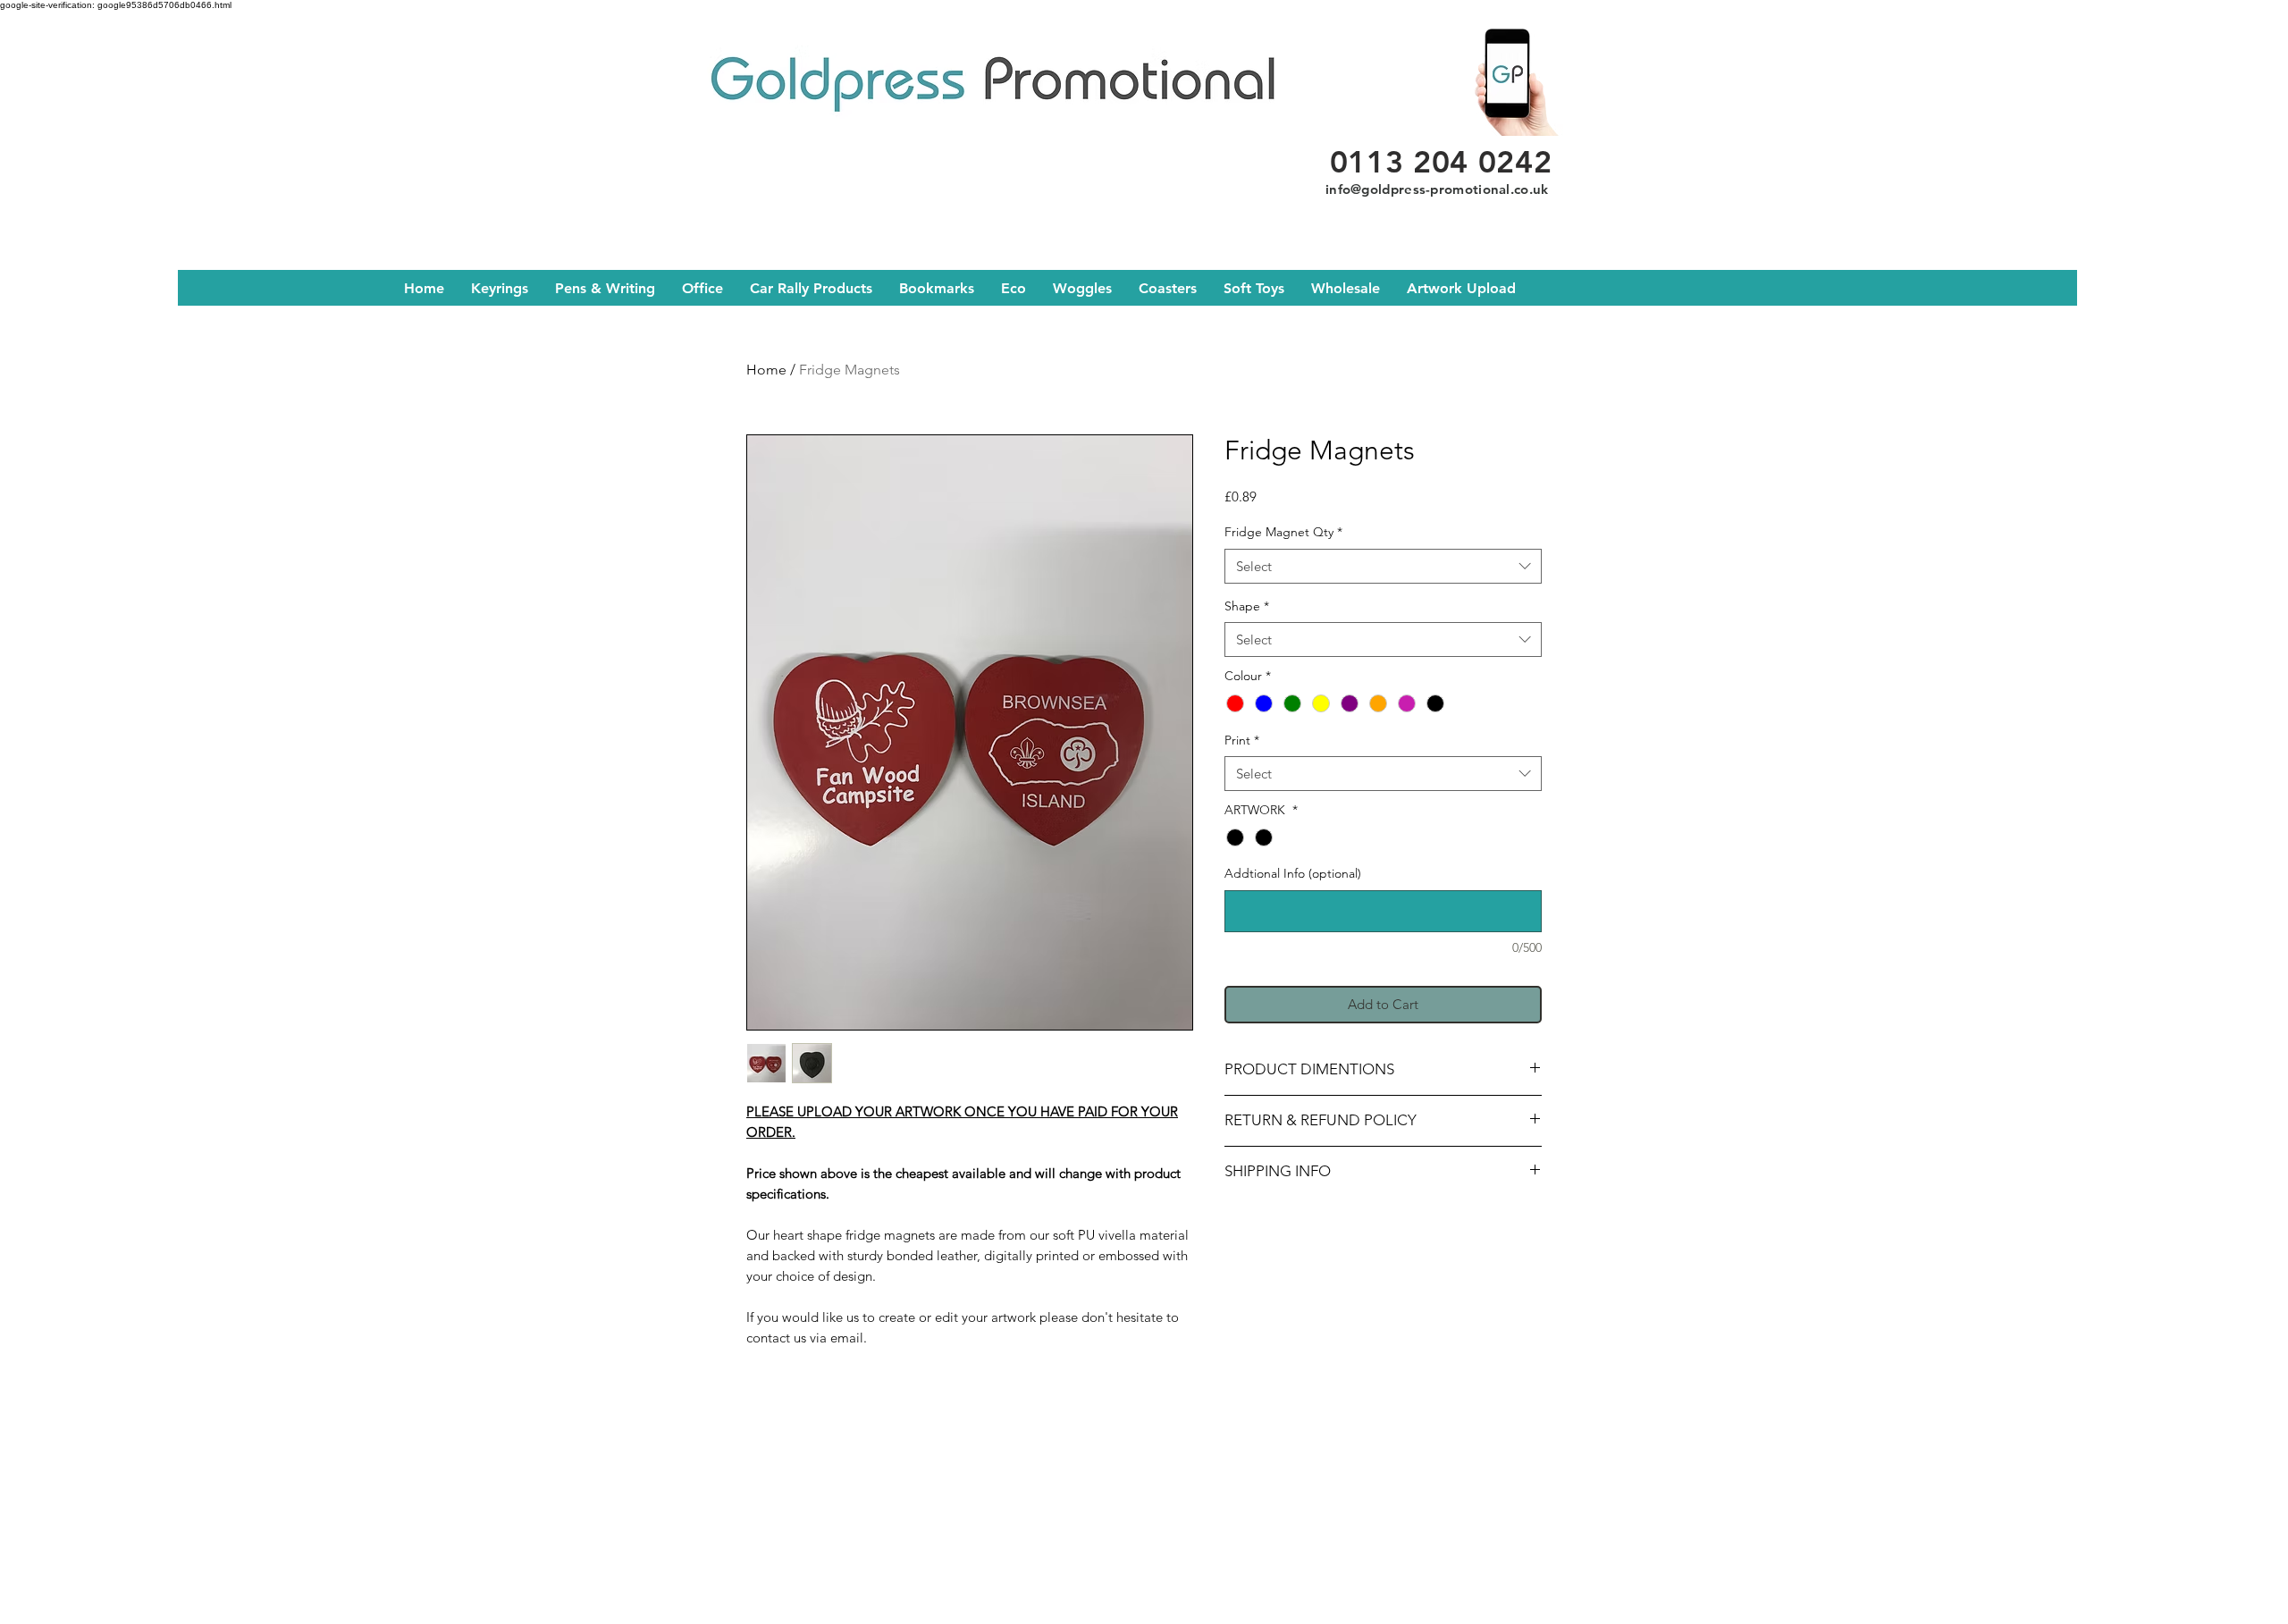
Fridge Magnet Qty (1283, 532)
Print (1242, 740)
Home (766, 370)
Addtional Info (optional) (1293, 873)
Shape (1247, 606)
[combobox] (1383, 566)
